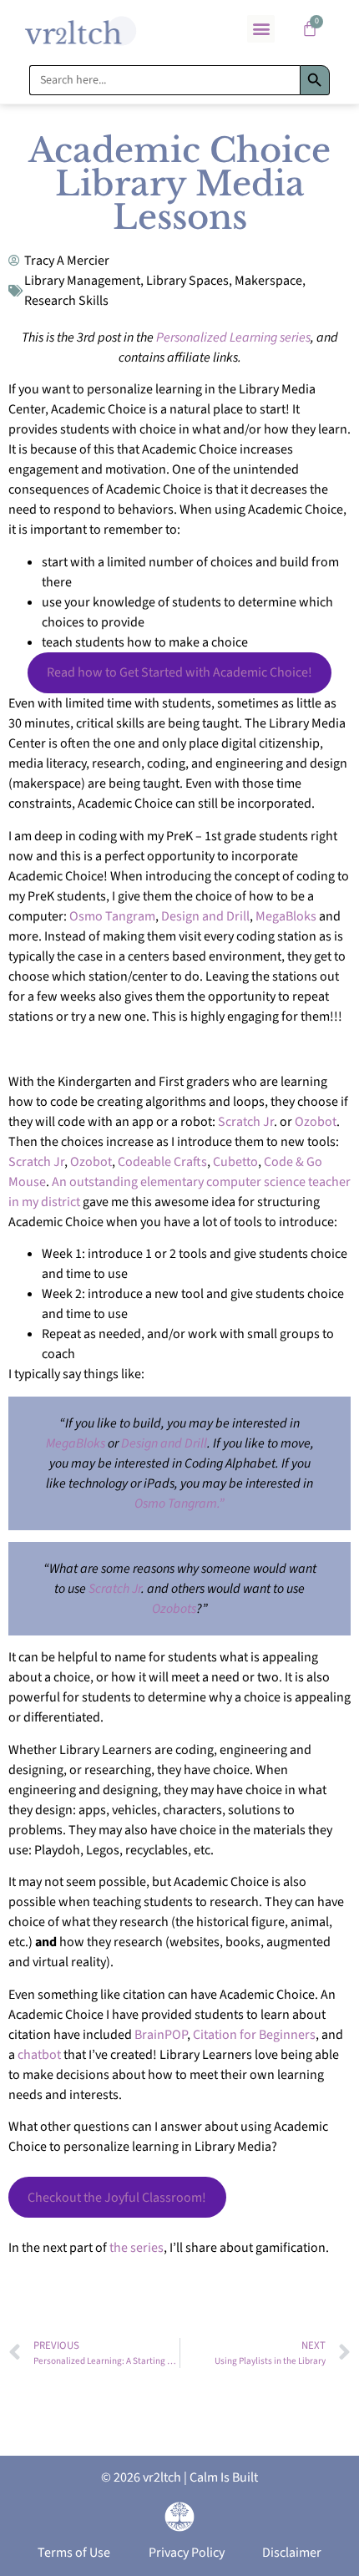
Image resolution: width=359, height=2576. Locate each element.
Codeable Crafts (162, 1162)
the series (135, 2248)
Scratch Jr (246, 1122)
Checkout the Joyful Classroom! (117, 2198)
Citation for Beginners (254, 2035)
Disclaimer (292, 2553)
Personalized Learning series (233, 337)
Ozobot (316, 1122)
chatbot (39, 2055)
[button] (261, 29)
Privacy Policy (187, 2553)
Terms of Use (74, 2553)
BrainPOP (161, 2035)
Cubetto (235, 1162)
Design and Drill (205, 916)
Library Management (82, 281)
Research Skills (66, 301)
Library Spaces (187, 281)
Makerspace (268, 281)
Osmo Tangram (112, 916)
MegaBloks (286, 916)
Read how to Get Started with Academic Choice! (179, 672)
